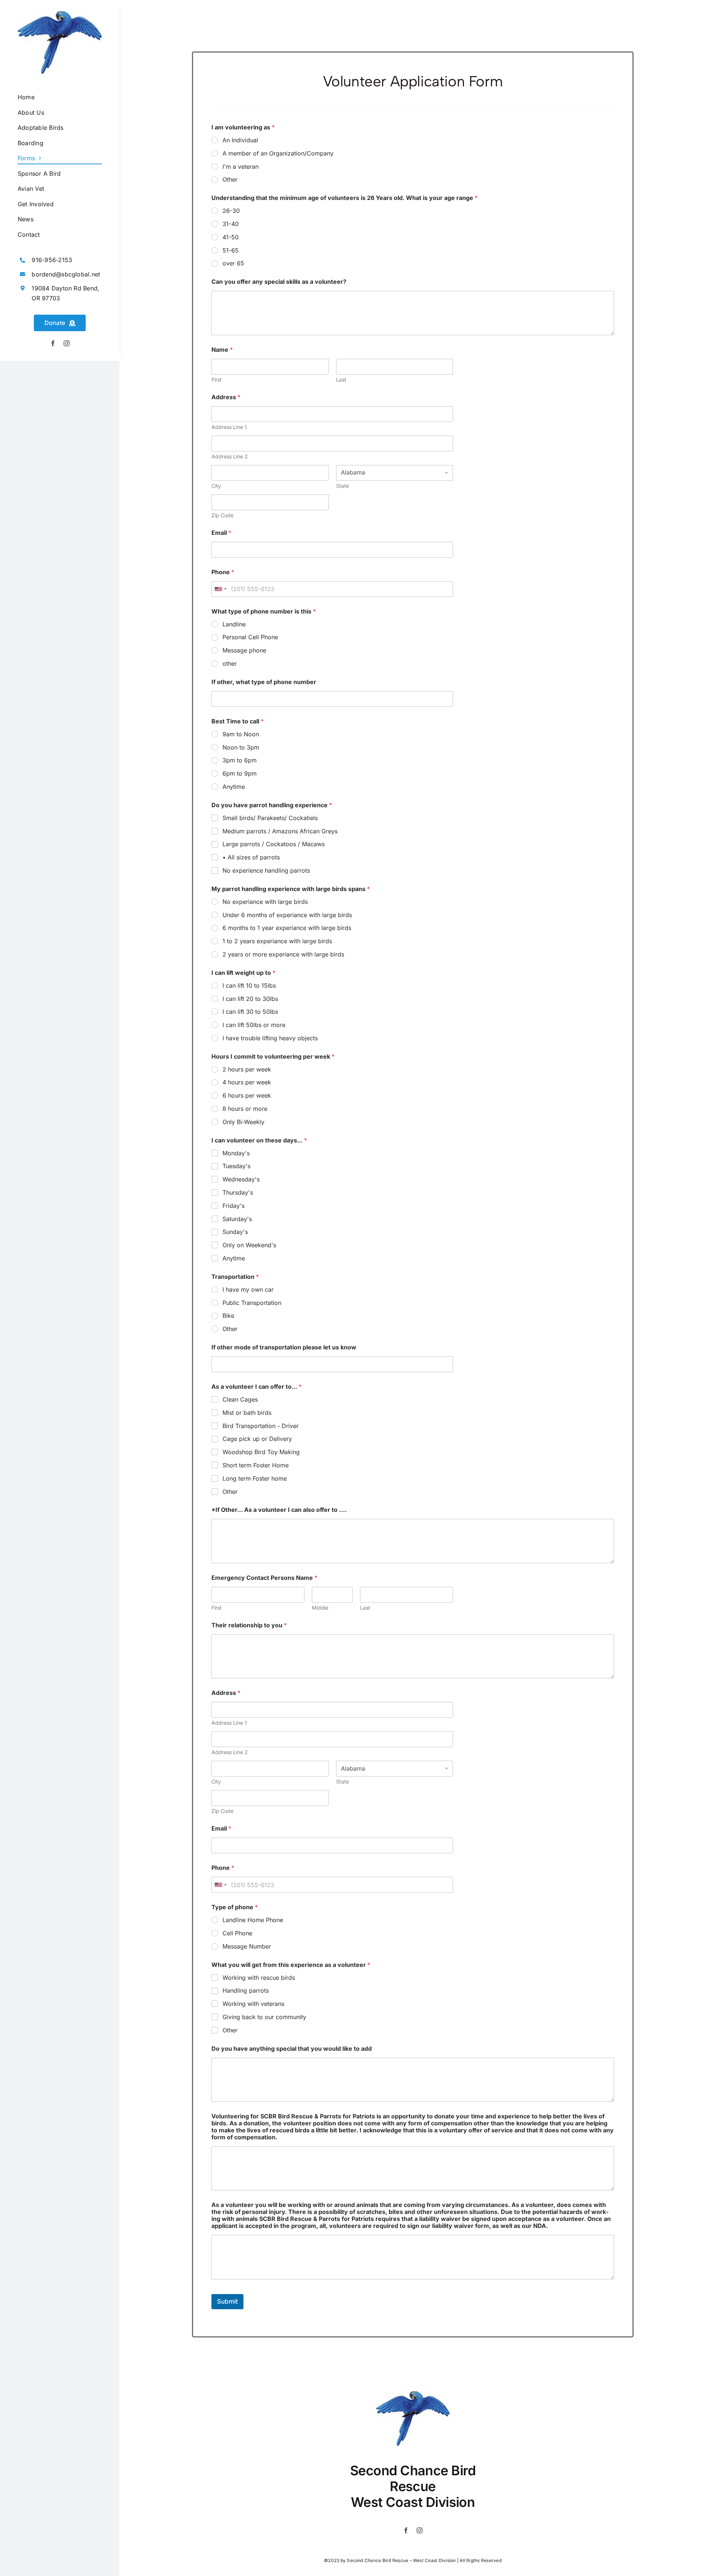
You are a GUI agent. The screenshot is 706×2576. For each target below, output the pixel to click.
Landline (234, 624)
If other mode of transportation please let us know (284, 1347)
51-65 (231, 250)
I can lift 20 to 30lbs (250, 999)
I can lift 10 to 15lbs (249, 985)
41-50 (231, 237)
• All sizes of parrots (251, 857)
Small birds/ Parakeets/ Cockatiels (270, 818)
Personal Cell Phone (250, 637)
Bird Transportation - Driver (261, 1426)
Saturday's (237, 1219)
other (230, 663)
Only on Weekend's (249, 1245)
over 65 (233, 263)
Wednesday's (241, 1179)
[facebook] (53, 343)
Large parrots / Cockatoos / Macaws (274, 844)
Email (221, 533)
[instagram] (67, 343)
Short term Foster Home (256, 1465)
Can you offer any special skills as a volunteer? (279, 282)
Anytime (234, 787)
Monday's (236, 1153)
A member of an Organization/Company (278, 153)
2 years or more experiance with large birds (283, 954)
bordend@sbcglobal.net (66, 274)
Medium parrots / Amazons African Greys (280, 831)
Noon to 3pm (241, 747)
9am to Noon (241, 734)
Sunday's (235, 1232)
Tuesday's (236, 1166)
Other (230, 179)
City (216, 486)
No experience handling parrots (266, 870)
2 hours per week (247, 1069)
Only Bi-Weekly (243, 1122)
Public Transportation (252, 1303)
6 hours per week (247, 1095)
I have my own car (248, 1289)
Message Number (247, 1946)
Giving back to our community (264, 2017)
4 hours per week (247, 1082)
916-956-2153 (52, 260)
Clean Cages (240, 1399)
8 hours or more (245, 1109)
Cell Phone (237, 1933)
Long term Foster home (255, 1478)
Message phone (244, 650)
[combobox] (220, 589)
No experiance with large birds (265, 902)
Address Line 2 (230, 456)
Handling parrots (246, 1990)
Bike (228, 1316)
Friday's (233, 1206)
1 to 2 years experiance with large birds (277, 941)
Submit (227, 2301)
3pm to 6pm (240, 760)
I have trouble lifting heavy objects (270, 1038)
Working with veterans (253, 2004)
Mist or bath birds (247, 1413)
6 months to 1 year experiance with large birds (287, 928)
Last (341, 380)
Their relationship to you (249, 1625)
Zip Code (222, 515)
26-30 (231, 211)
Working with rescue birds (259, 1978)
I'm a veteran (240, 167)
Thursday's (238, 1192)
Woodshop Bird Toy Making (261, 1452)
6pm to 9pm (240, 773)
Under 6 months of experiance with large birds (287, 915)
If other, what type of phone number (264, 682)
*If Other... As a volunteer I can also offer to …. (279, 1510)
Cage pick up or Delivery (257, 1439)
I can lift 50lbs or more (254, 1025)
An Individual (240, 140)
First (217, 380)
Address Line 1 (229, 427)
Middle (320, 1608)
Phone (223, 572)
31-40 (231, 224)
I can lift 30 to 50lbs (250, 1012)
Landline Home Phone (253, 1920)
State (343, 486)
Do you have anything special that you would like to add (292, 2049)
